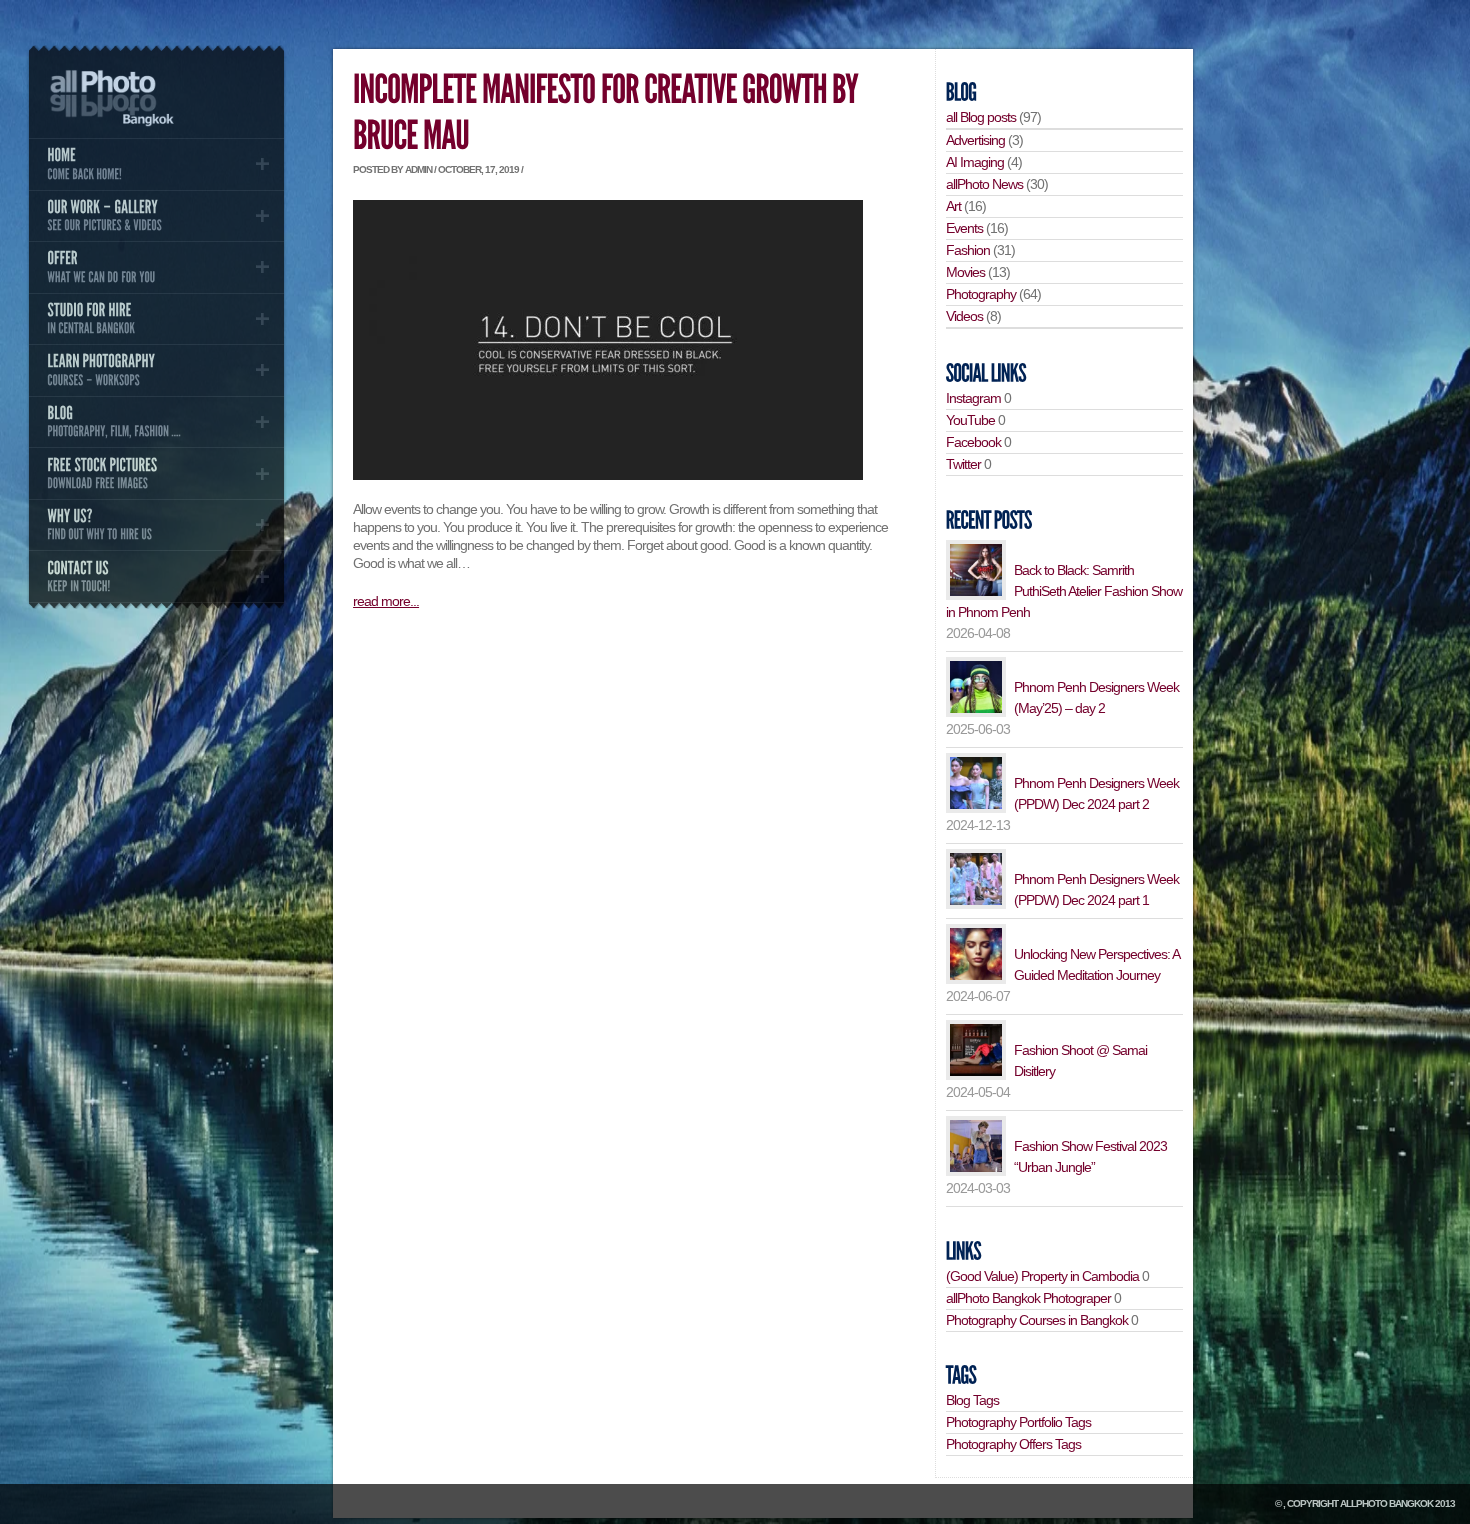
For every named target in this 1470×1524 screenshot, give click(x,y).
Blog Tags (972, 1400)
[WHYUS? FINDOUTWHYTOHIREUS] (156, 525)
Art (953, 206)
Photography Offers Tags (1013, 1444)
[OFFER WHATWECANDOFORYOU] (156, 267)
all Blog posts (981, 117)
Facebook (973, 442)
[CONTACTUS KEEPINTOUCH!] (156, 576)
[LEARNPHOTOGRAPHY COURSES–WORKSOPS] (156, 370)
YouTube (970, 420)
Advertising (975, 140)
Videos (964, 316)
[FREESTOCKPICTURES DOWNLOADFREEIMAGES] (156, 473)
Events (964, 228)
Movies (965, 272)
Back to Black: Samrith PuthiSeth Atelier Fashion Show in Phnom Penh (1064, 591)
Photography (981, 294)
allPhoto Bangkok (1386, 1503)
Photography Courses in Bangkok (1037, 1320)
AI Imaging (975, 162)
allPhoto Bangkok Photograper (1028, 1298)
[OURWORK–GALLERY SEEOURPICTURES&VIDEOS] (156, 216)
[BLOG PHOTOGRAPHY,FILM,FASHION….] (156, 422)
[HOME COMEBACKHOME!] (156, 164)
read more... (386, 601)
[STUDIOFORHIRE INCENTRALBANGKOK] (156, 319)
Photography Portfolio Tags (1018, 1422)
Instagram (973, 398)
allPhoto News (984, 184)
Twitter (963, 464)
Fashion (968, 250)
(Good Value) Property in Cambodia (1042, 1276)
